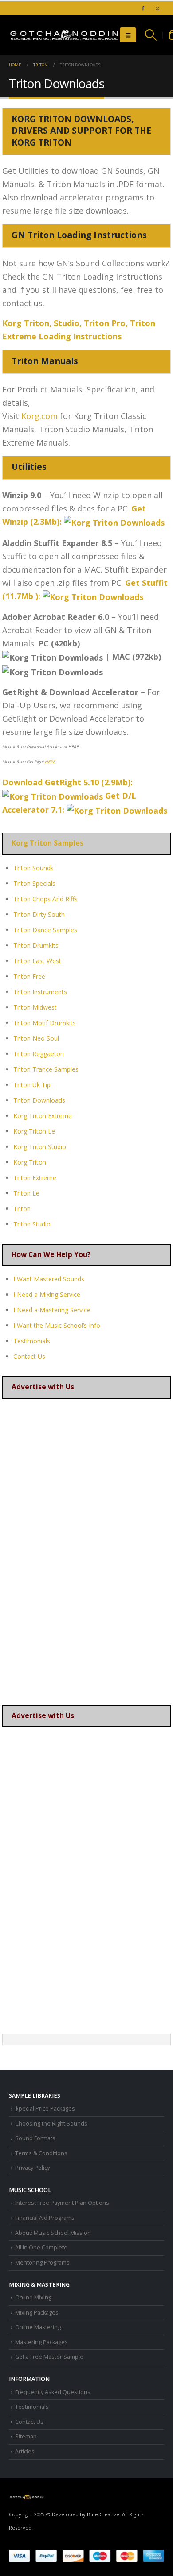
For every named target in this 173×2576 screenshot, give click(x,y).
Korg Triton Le (34, 1131)
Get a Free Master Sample (49, 2357)
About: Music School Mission (53, 2233)
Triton (22, 1209)
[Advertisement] (87, 1553)
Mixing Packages (37, 2313)
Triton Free (29, 976)
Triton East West (37, 961)
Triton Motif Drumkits (45, 1023)
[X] (157, 8)
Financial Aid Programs (45, 2218)
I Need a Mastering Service (52, 1310)
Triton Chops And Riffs (45, 899)
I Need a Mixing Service (47, 1294)
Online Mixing (33, 2297)
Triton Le (26, 1193)
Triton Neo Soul (36, 1038)
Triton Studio (32, 1224)
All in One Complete (41, 2247)
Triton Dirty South (39, 914)
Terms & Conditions (41, 2153)
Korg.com (39, 416)
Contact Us (29, 1356)
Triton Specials (34, 883)
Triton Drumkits (36, 945)
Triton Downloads (39, 1100)
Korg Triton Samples (47, 843)
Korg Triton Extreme (43, 1116)
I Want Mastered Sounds (49, 1279)
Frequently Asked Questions (53, 2392)
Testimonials (32, 1341)
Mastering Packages (41, 2342)
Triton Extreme (35, 1178)
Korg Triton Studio (40, 1147)
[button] (128, 35)
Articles (25, 2451)
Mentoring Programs (42, 2263)
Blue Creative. (104, 2514)
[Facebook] (143, 8)
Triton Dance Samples (45, 930)
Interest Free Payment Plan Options (62, 2203)
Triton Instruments (40, 992)
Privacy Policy (32, 2168)
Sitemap (26, 2436)
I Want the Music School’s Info (57, 1325)
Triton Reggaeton (39, 1054)
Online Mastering (38, 2327)
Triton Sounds (33, 868)
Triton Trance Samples (46, 1069)
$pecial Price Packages (45, 2109)
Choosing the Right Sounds (51, 2124)
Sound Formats (35, 2138)
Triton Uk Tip (32, 1085)
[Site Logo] (64, 35)
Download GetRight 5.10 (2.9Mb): (69, 782)
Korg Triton (30, 1162)
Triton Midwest (35, 1007)
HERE (50, 762)
